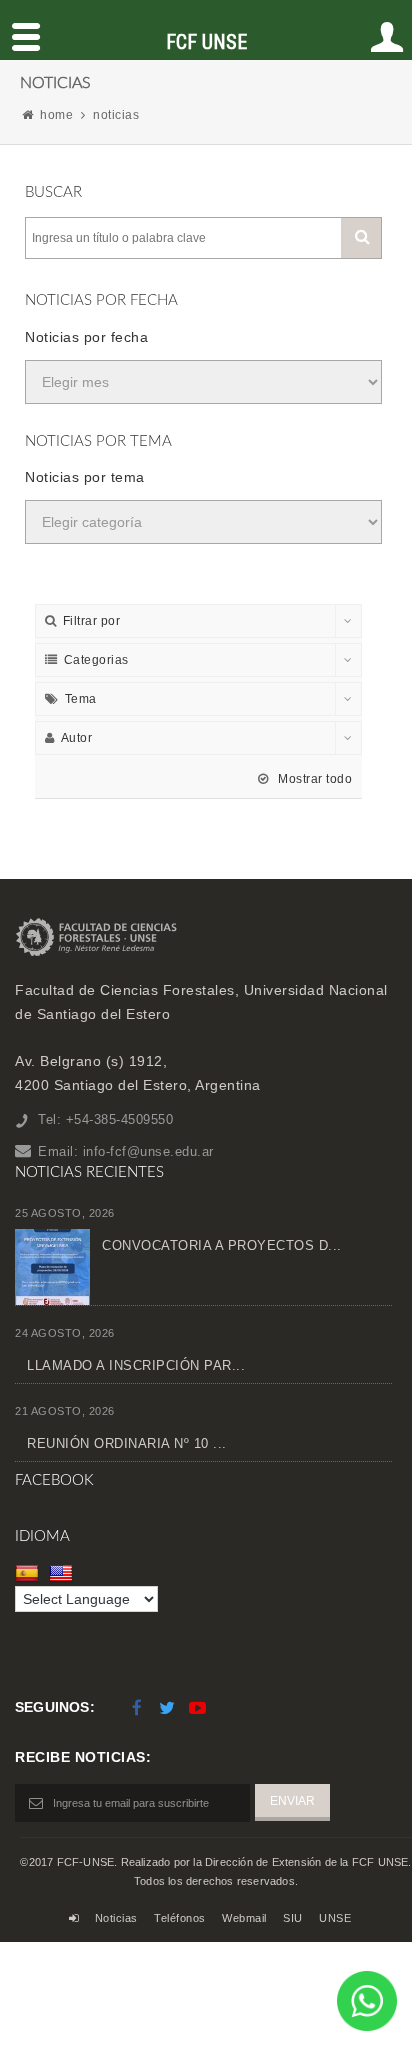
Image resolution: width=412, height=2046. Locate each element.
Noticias (116, 1918)
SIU (293, 1918)
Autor (77, 738)
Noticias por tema (85, 477)
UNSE (335, 1918)
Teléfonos (180, 1918)
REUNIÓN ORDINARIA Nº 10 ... (127, 1443)
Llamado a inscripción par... (136, 1365)
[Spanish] (29, 1573)
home (56, 115)
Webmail (244, 1918)
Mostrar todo (313, 779)
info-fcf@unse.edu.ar (148, 1151)
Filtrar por (92, 621)
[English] (63, 1573)
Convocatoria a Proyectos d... (222, 1245)
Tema (81, 699)
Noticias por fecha (86, 337)
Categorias (96, 660)
